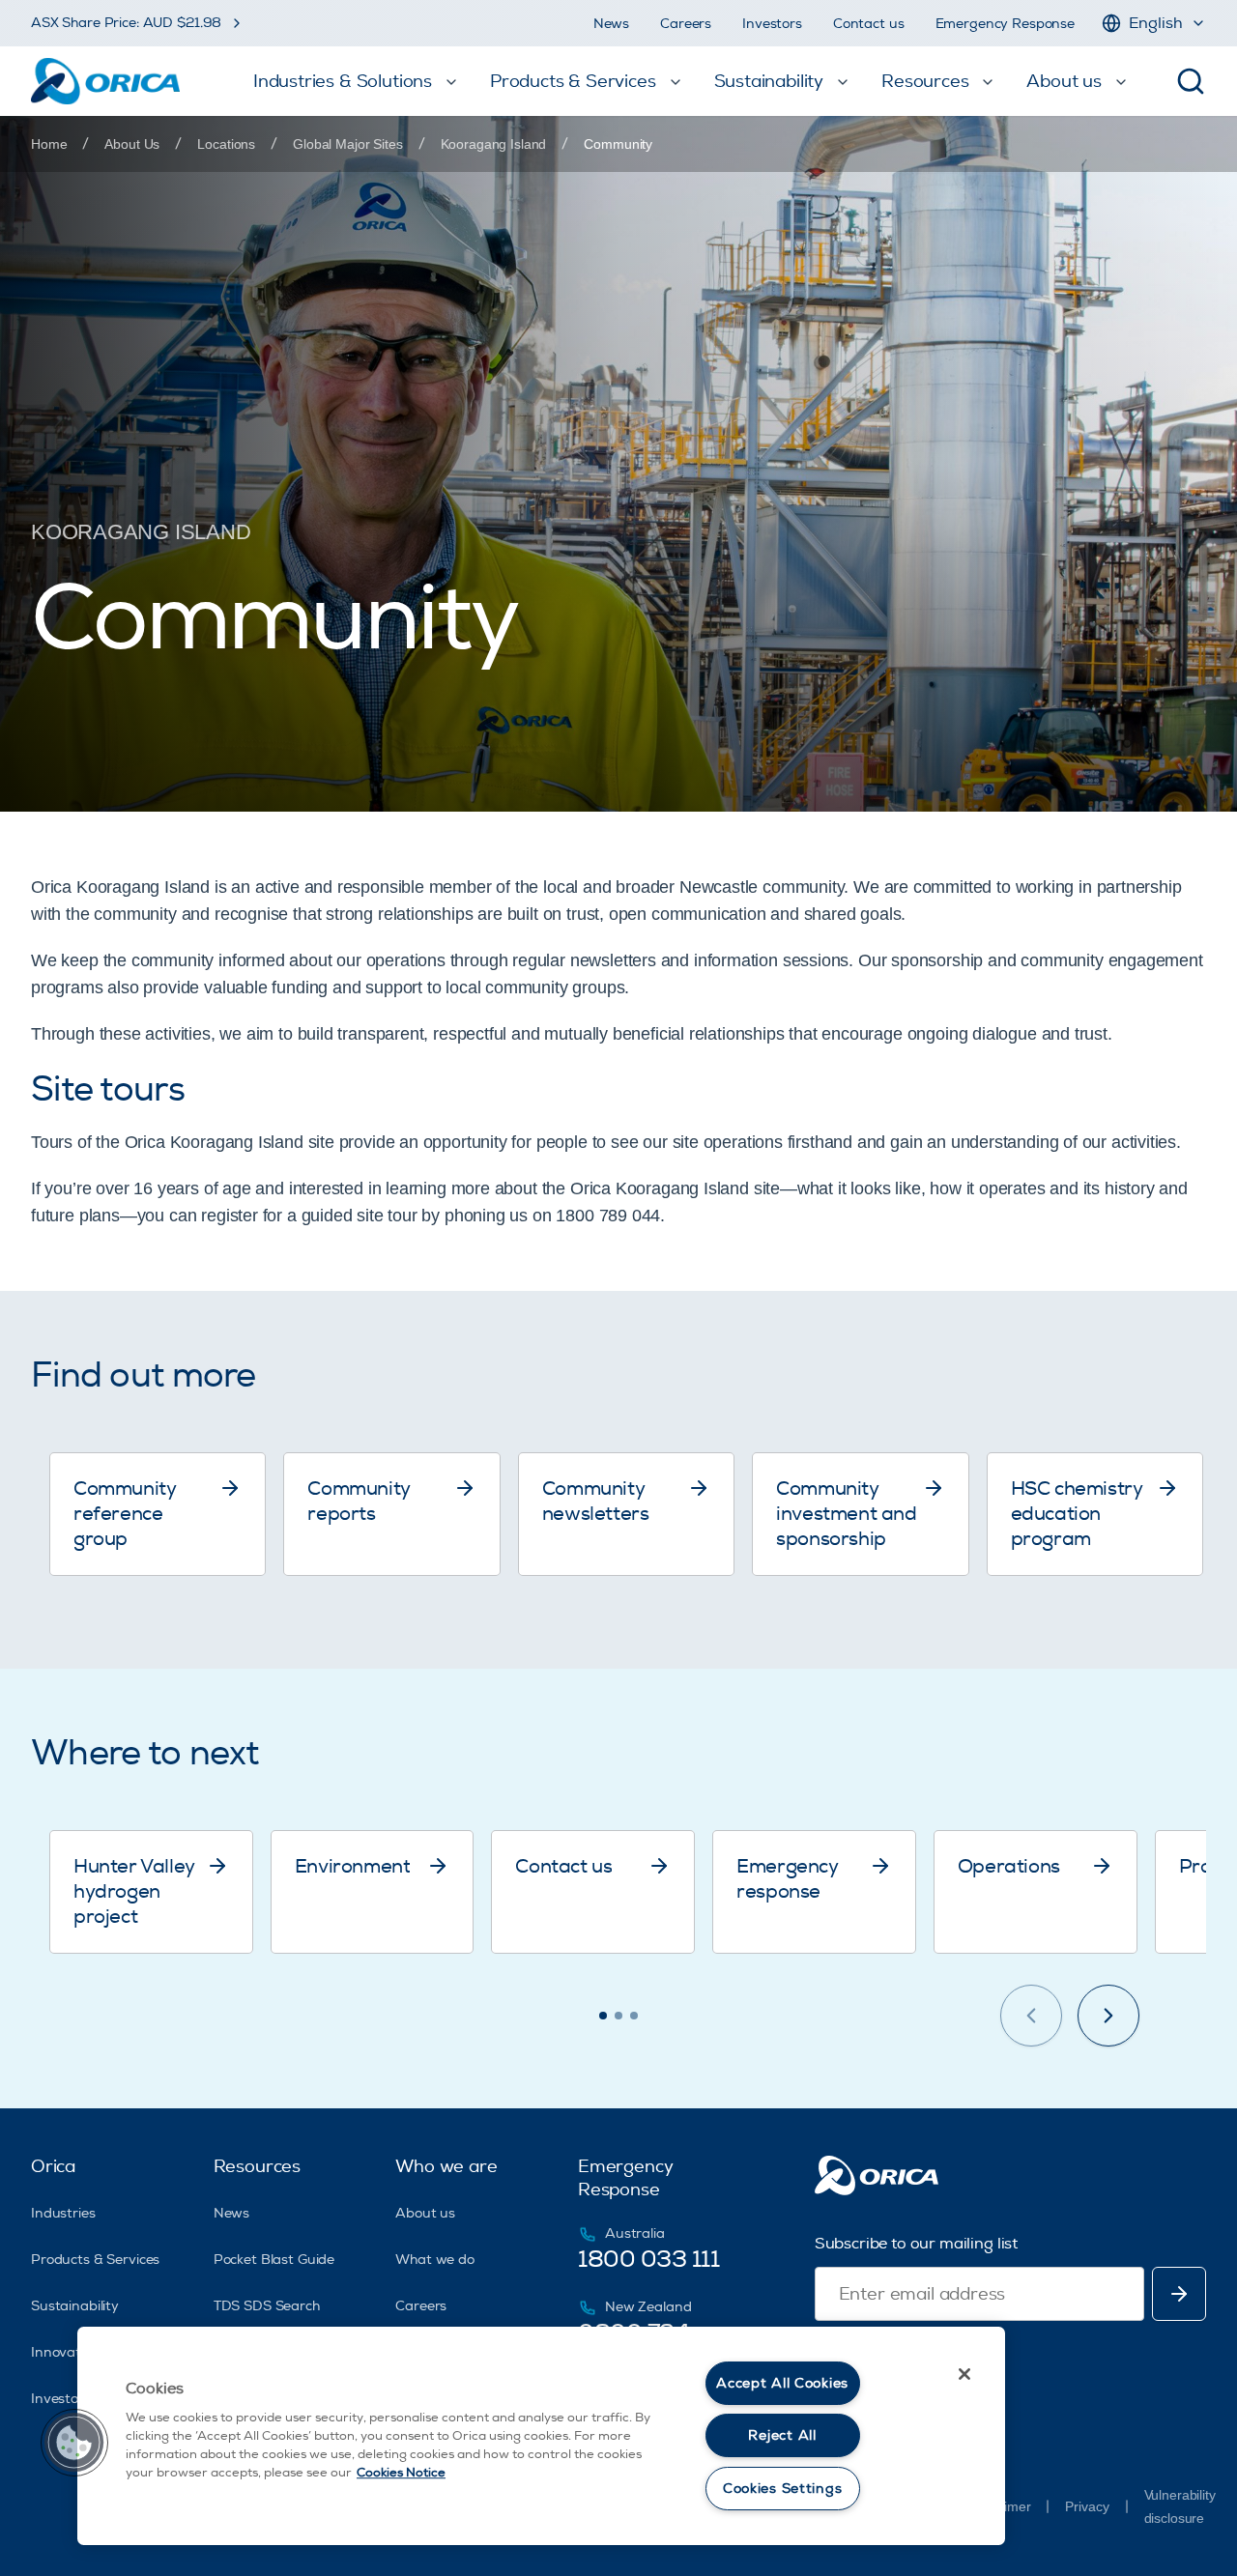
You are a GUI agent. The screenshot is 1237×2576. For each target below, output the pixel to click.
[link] (618, 144)
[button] (74, 2443)
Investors (772, 24)
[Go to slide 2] (618, 2016)
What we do (435, 2260)
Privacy (1087, 2506)
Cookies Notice (401, 2473)
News (611, 24)
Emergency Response (1005, 24)
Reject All (782, 2435)
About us (425, 2213)
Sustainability (75, 2306)
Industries (63, 2213)
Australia (635, 2233)
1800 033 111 (648, 2259)
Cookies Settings (783, 2489)
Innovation (66, 2352)
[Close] (964, 2374)
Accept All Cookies (782, 2383)
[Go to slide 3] (634, 2016)
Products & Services (95, 2260)
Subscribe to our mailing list (916, 2244)
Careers (686, 24)
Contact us (869, 24)
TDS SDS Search (267, 2306)
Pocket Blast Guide (274, 2260)
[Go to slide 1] (603, 2016)
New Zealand (648, 2307)
